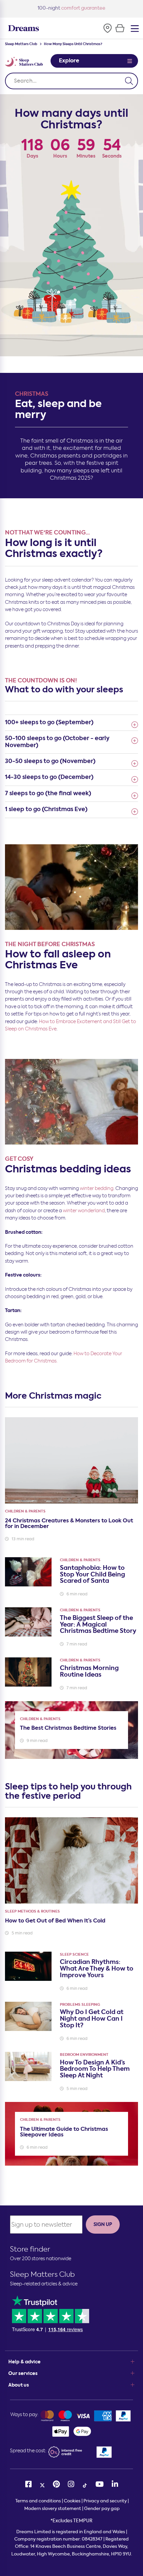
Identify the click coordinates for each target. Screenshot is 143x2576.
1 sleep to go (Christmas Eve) (46, 809)
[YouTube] (100, 2484)
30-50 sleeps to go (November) (50, 761)
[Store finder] (107, 28)
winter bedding (97, 1188)
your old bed (72, 8)
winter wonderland (84, 1211)
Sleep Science (74, 1954)
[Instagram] (71, 2484)
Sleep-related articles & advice (44, 2284)
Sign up (103, 2224)
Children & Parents (25, 1511)
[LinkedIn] (115, 2484)
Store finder (30, 2249)
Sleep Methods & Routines (32, 1911)
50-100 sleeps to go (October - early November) (57, 741)
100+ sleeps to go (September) (49, 722)
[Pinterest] (56, 2484)
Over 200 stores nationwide (41, 2259)
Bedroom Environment (84, 2055)
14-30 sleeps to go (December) (49, 777)
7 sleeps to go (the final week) (48, 793)
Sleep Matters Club (21, 44)
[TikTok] (85, 2484)
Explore (69, 61)
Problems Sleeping (80, 2005)
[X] (42, 2484)
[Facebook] (28, 2484)
